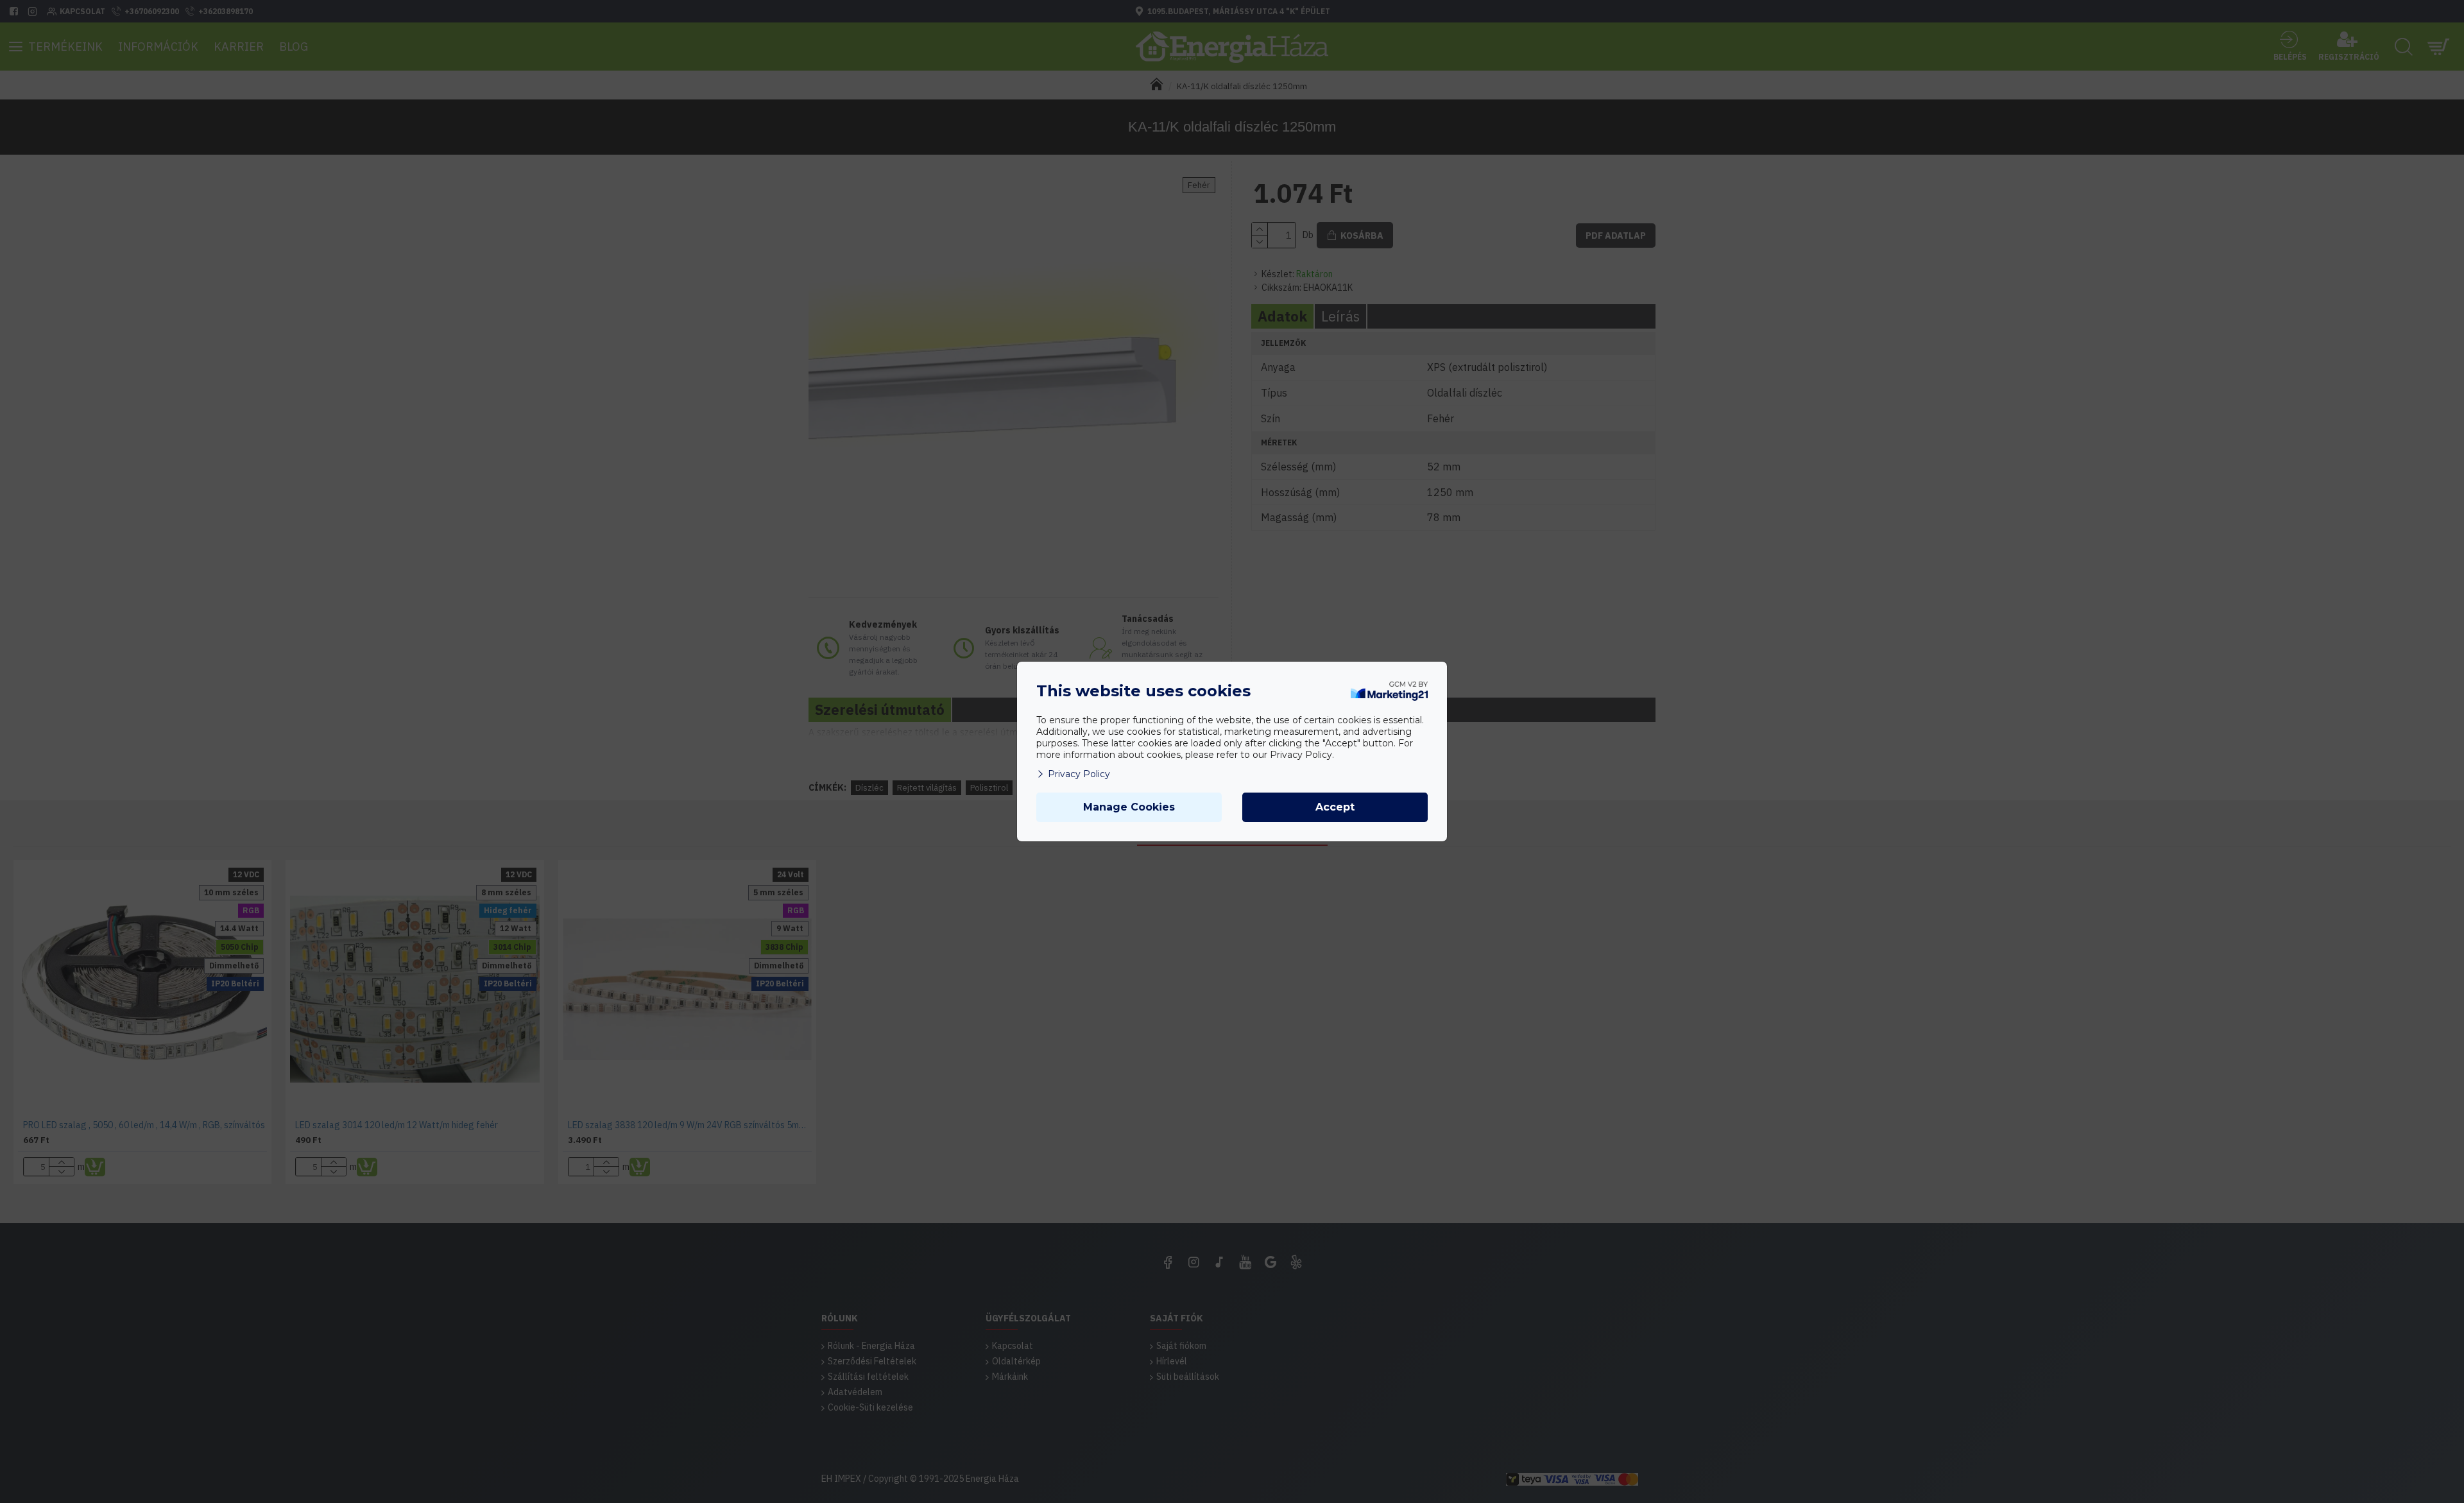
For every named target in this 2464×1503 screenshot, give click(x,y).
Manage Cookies (1129, 807)
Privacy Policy (1079, 774)
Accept (1335, 807)
